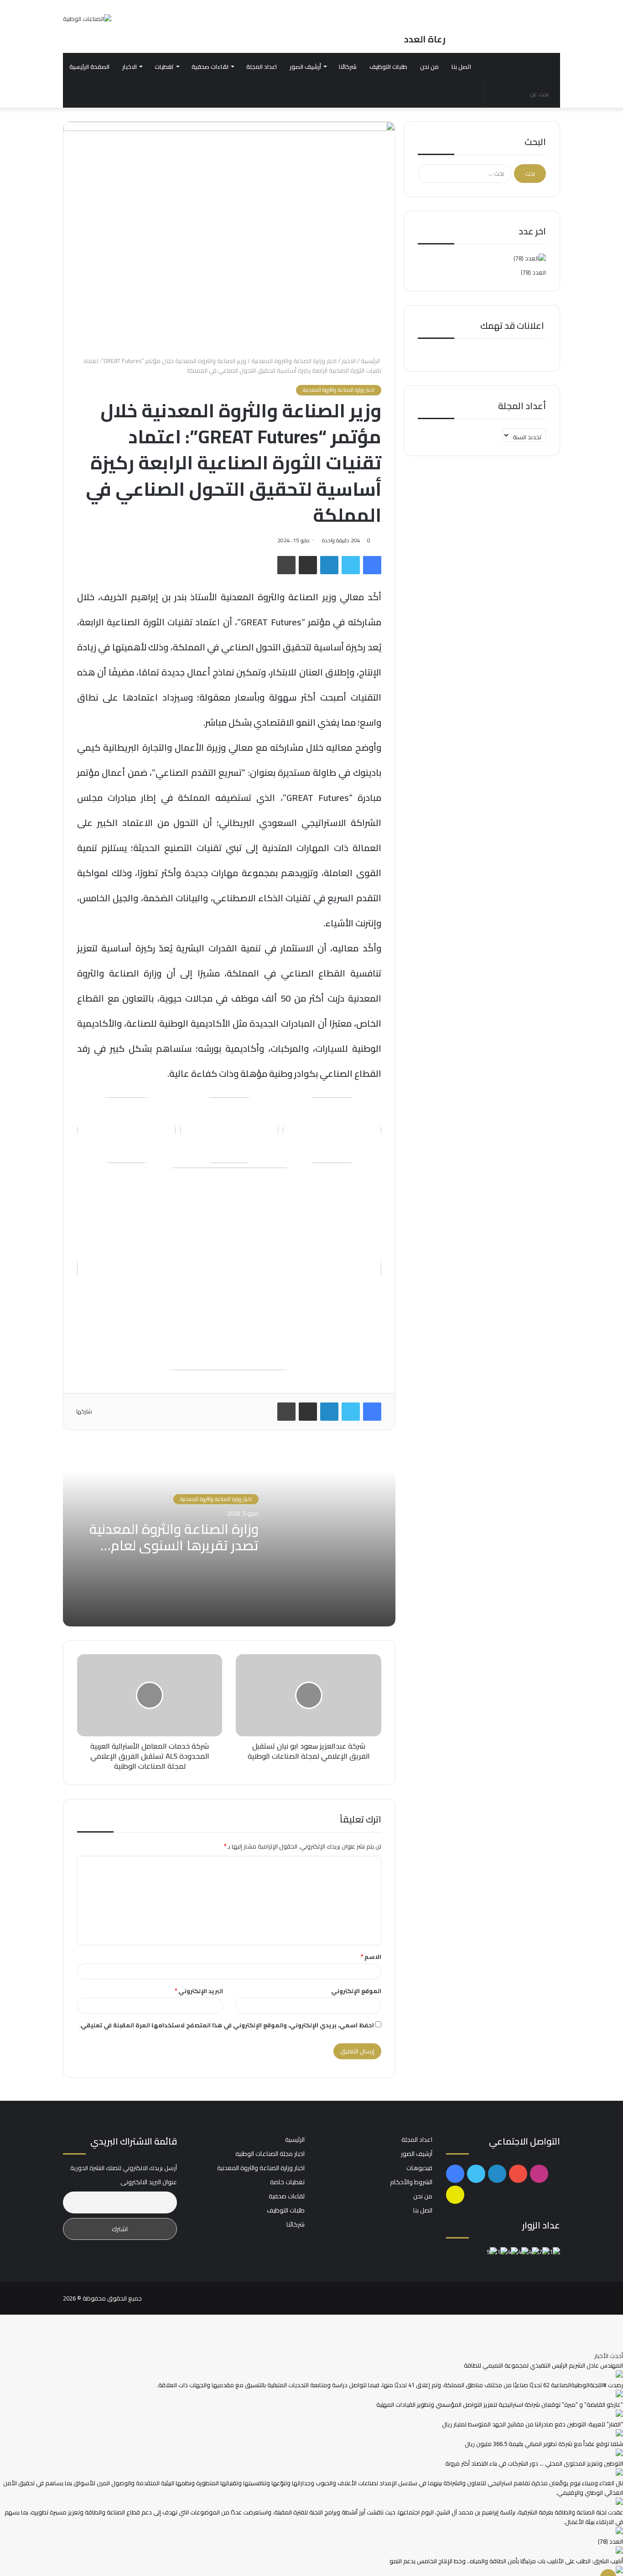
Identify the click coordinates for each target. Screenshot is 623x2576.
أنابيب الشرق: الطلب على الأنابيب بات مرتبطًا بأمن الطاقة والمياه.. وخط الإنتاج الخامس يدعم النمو (506, 2561)
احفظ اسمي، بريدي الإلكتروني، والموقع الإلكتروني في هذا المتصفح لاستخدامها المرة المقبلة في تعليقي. (227, 2025)
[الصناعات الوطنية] (87, 19)
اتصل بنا (461, 67)
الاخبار (130, 67)
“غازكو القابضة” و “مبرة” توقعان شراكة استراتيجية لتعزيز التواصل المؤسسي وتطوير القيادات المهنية (500, 2405)
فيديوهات (419, 2168)
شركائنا (348, 67)
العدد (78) (533, 272)
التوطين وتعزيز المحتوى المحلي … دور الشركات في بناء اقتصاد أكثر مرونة (534, 2463)
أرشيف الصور (305, 67)
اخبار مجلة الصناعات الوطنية (270, 2154)
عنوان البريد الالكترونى (149, 2182)
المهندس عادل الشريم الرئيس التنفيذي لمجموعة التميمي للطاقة (543, 2365)
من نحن (429, 67)
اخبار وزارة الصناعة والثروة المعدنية (294, 361)
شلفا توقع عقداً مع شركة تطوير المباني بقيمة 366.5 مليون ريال (544, 2444)
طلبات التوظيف (388, 67)
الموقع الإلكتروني (356, 1991)
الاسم (371, 1957)
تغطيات (164, 67)
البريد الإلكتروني (199, 1991)
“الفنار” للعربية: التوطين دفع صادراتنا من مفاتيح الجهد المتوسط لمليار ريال (532, 2424)
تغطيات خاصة (287, 2182)
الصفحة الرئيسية (89, 67)
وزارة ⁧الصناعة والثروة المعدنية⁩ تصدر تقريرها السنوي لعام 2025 (174, 1545)
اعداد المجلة (262, 67)
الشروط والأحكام (411, 2182)
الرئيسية (371, 361)
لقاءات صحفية (210, 67)
